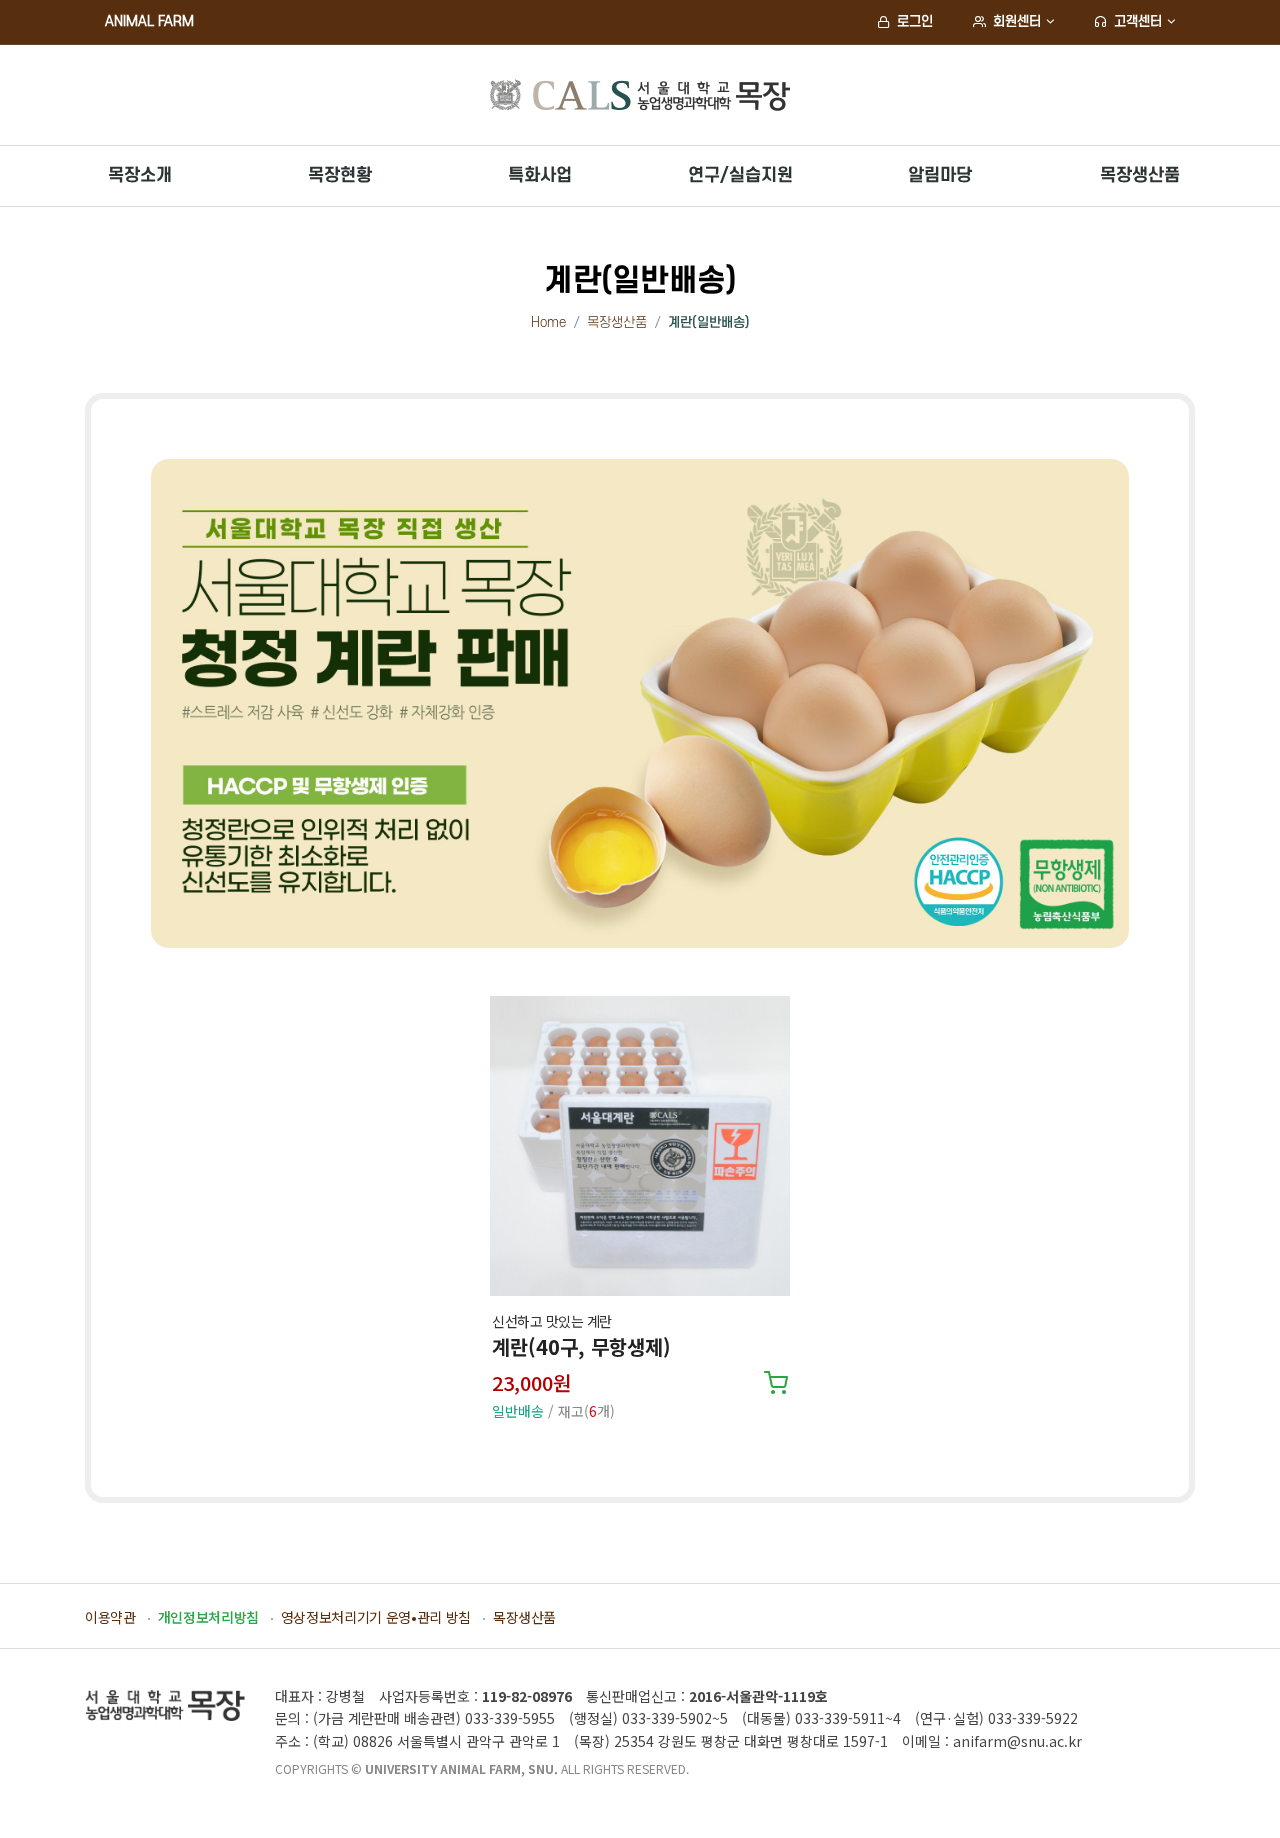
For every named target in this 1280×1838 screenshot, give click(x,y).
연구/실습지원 (740, 175)
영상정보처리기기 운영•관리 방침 (376, 1617)
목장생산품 (1140, 175)
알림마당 (940, 175)
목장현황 (340, 175)
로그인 (913, 21)
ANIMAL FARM (149, 21)
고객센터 (1136, 21)
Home (548, 322)
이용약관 (110, 1617)
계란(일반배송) (709, 322)
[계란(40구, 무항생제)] (639, 1146)
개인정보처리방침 (208, 1617)
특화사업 (540, 175)
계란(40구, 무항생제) (581, 1346)
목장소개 (140, 175)
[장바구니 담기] (776, 1386)
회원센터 (1015, 21)
